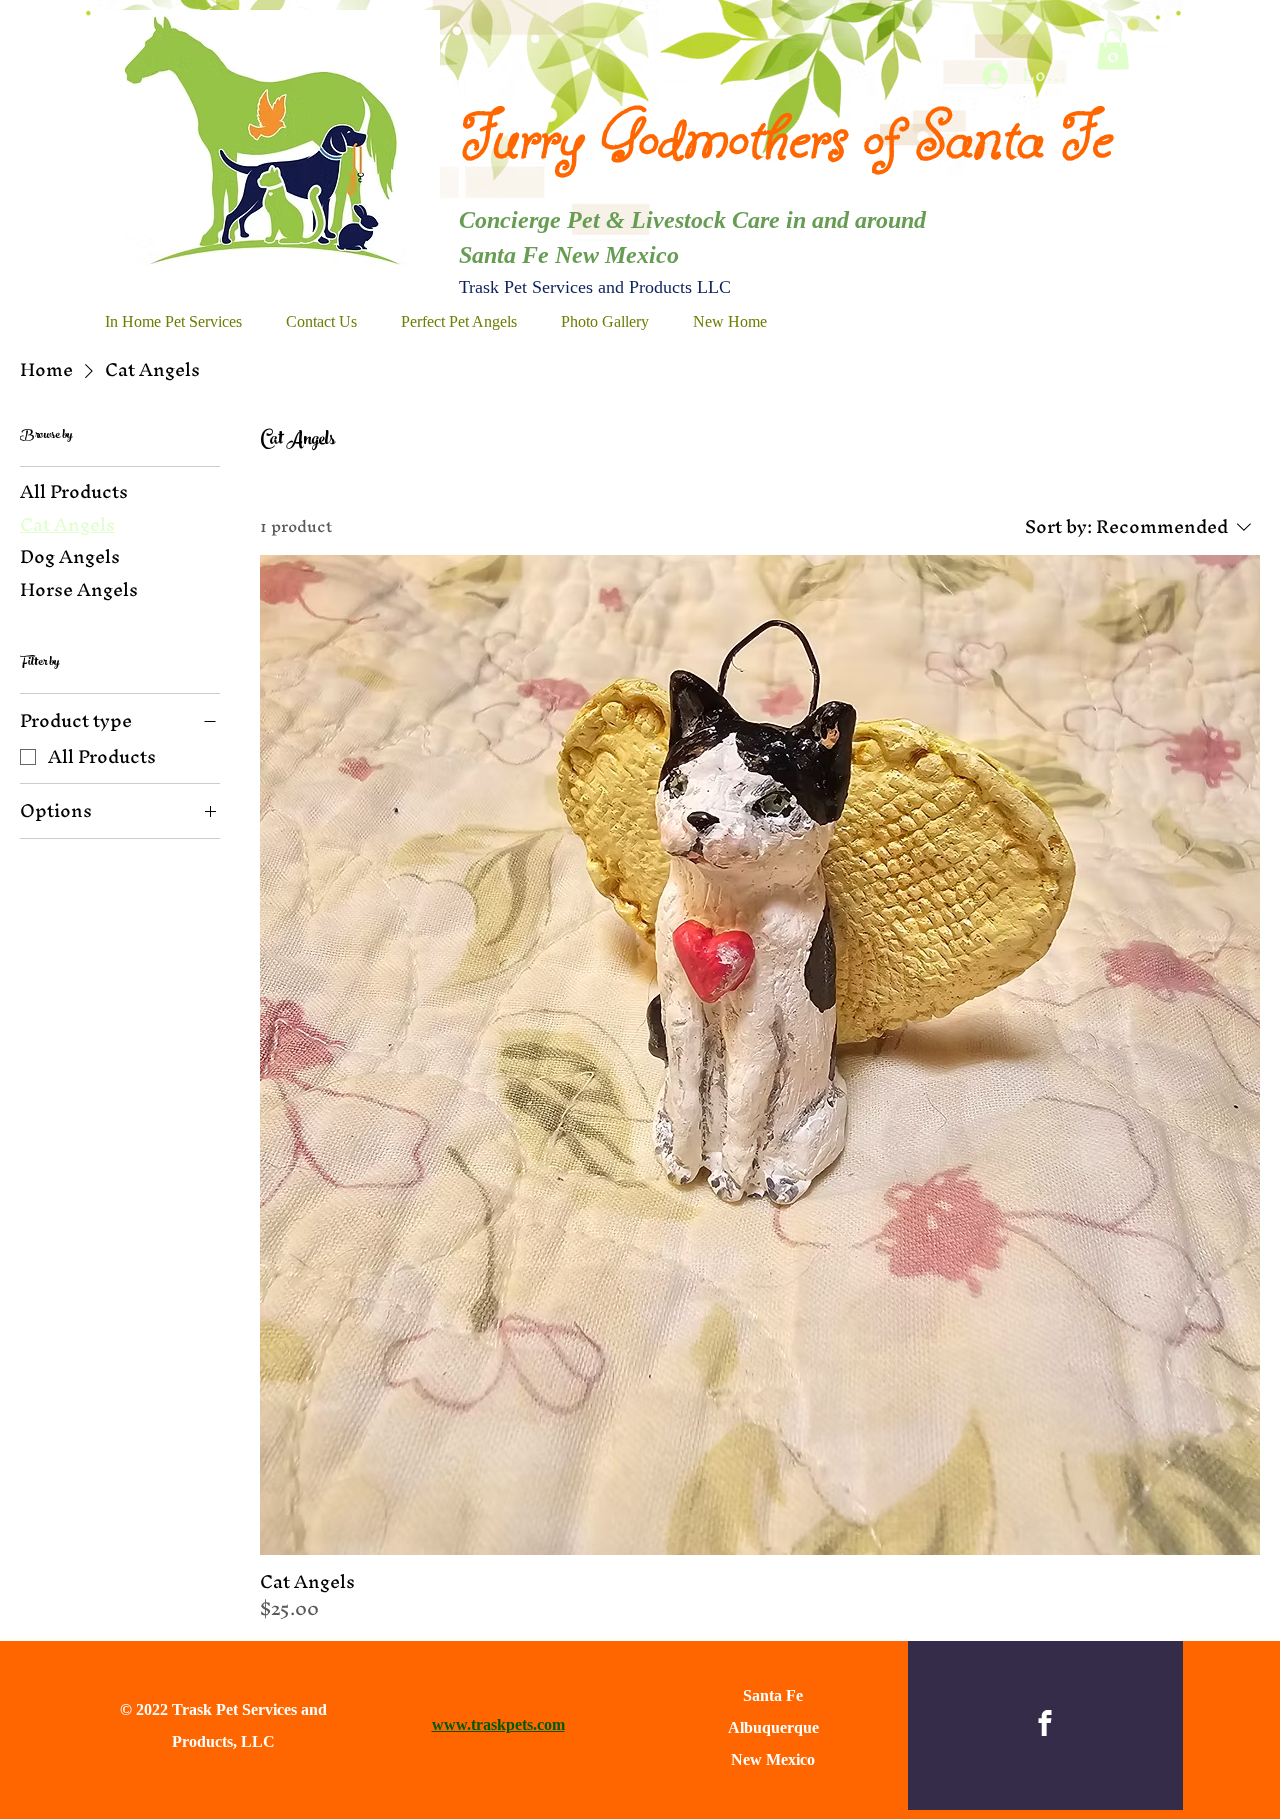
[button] (1113, 49)
